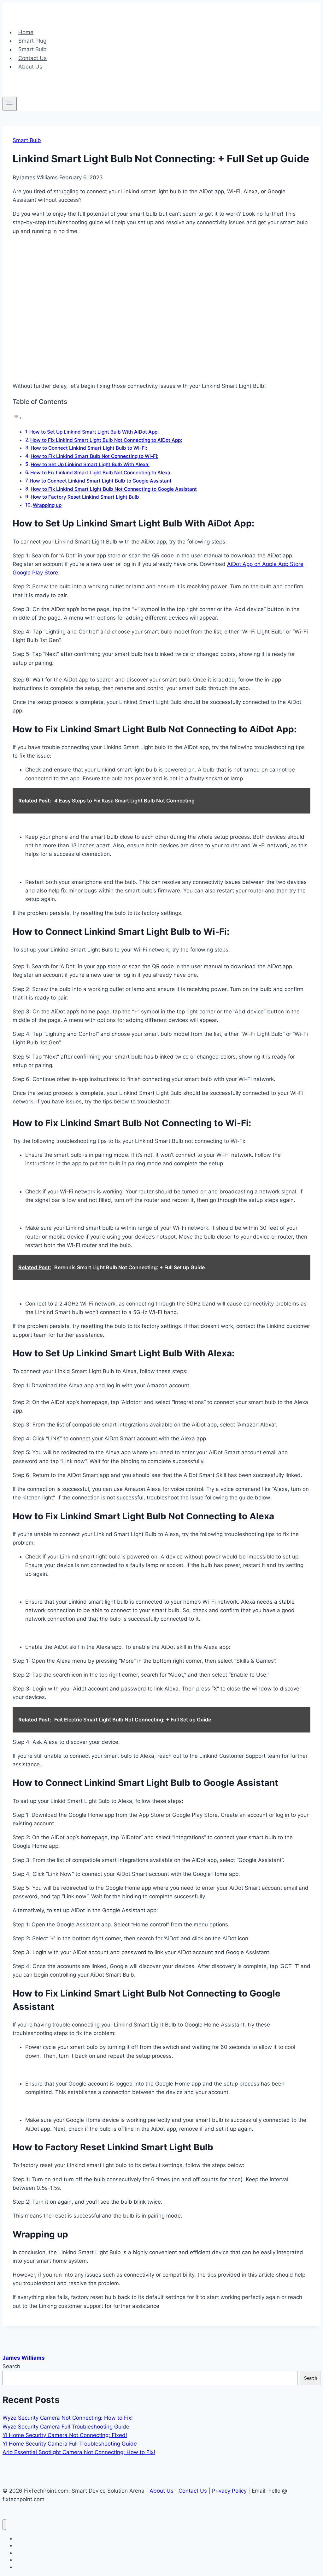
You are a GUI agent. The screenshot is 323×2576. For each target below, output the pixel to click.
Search (11, 2366)
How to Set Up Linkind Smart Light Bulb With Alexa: (90, 464)
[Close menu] (4, 2525)
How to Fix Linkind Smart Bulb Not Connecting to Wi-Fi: (94, 456)
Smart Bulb (32, 50)
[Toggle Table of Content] (17, 418)
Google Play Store (35, 573)
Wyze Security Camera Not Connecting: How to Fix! (68, 2418)
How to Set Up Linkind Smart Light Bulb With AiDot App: (94, 432)
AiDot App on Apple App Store (265, 564)
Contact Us (32, 58)
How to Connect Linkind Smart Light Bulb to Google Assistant (101, 481)
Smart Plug (32, 41)
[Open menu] (10, 104)
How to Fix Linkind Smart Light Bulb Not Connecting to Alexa (100, 473)
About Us (30, 67)
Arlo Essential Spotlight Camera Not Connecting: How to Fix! (79, 2452)
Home (26, 32)
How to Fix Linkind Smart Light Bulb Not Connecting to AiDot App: (106, 440)
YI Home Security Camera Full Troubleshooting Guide (70, 2444)
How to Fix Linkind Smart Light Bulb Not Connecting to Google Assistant (114, 489)
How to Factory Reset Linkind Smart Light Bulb (85, 497)
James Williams (24, 2358)
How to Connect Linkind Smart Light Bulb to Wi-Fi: (89, 448)
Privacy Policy (229, 2491)
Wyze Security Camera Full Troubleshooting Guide (66, 2427)
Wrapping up (47, 505)
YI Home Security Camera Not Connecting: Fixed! (65, 2435)
